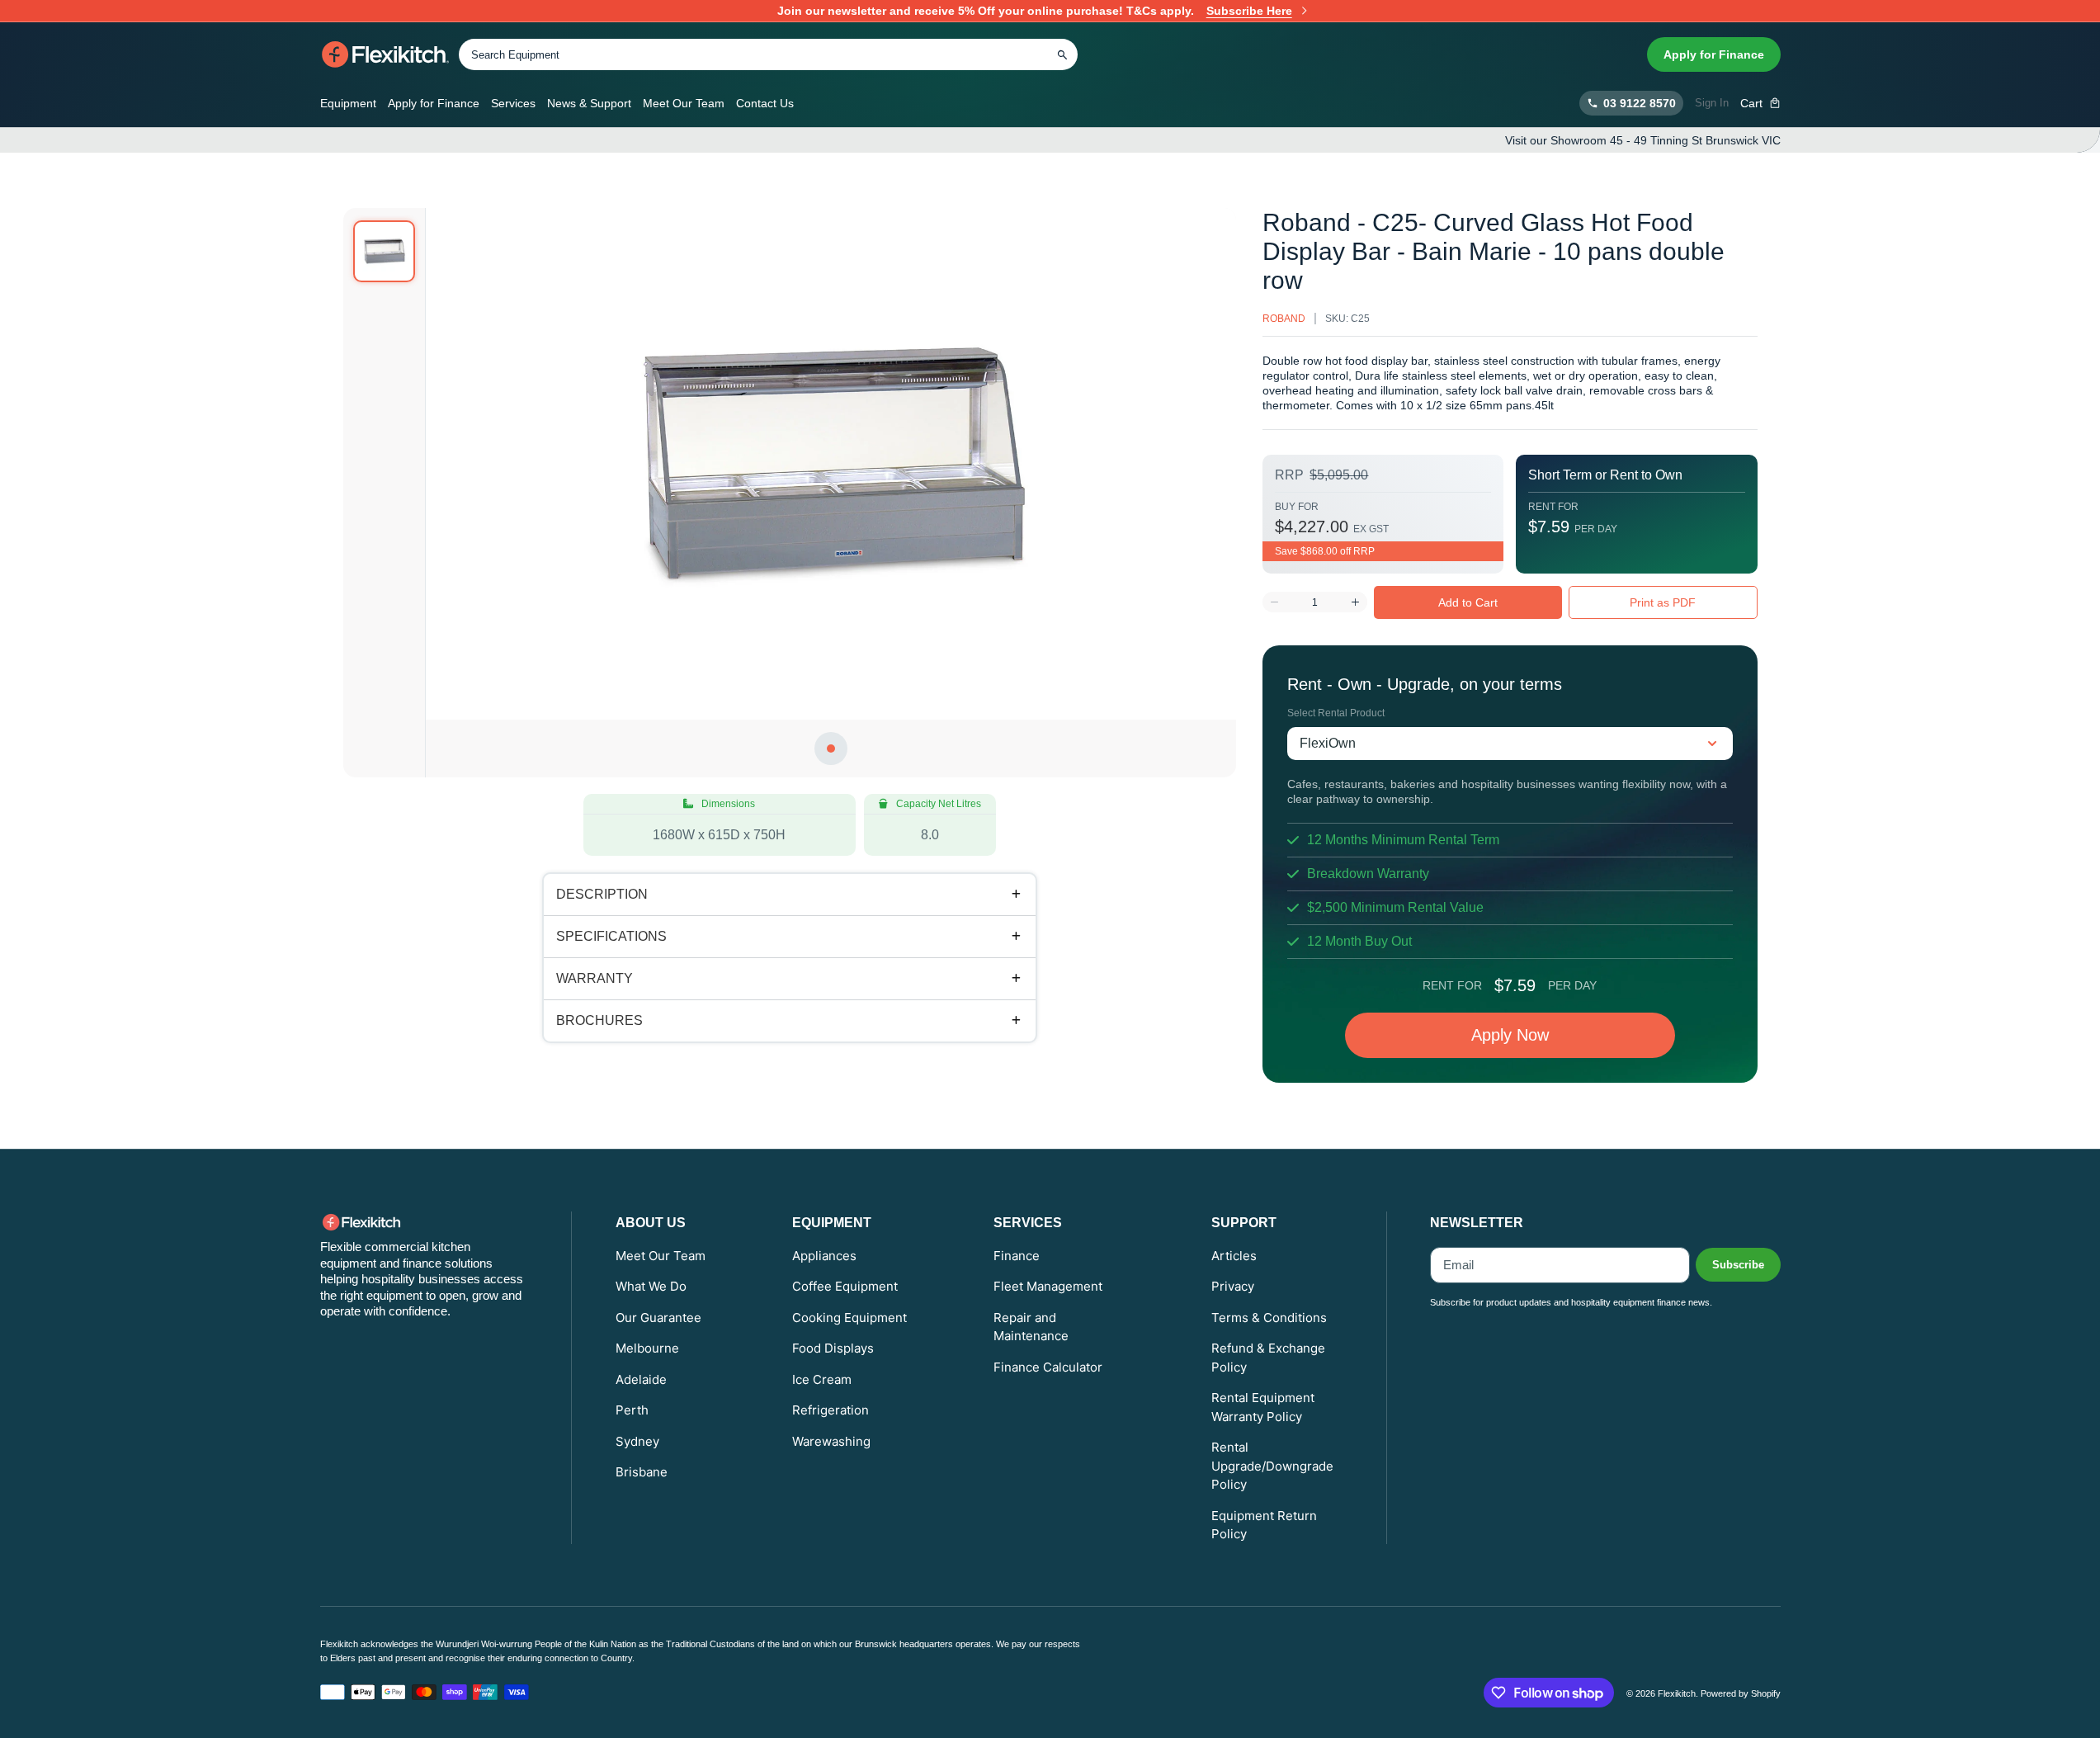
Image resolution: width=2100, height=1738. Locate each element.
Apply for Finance (1714, 54)
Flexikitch (1677, 1693)
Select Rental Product (1336, 713)
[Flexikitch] (386, 54)
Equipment (348, 103)
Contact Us (765, 103)
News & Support (589, 103)
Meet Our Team (684, 103)
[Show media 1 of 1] (384, 251)
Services (513, 103)
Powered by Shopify (1741, 1693)
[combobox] (768, 54)
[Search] (1063, 54)
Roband (1284, 319)
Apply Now (1510, 1035)
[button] (1760, 103)
